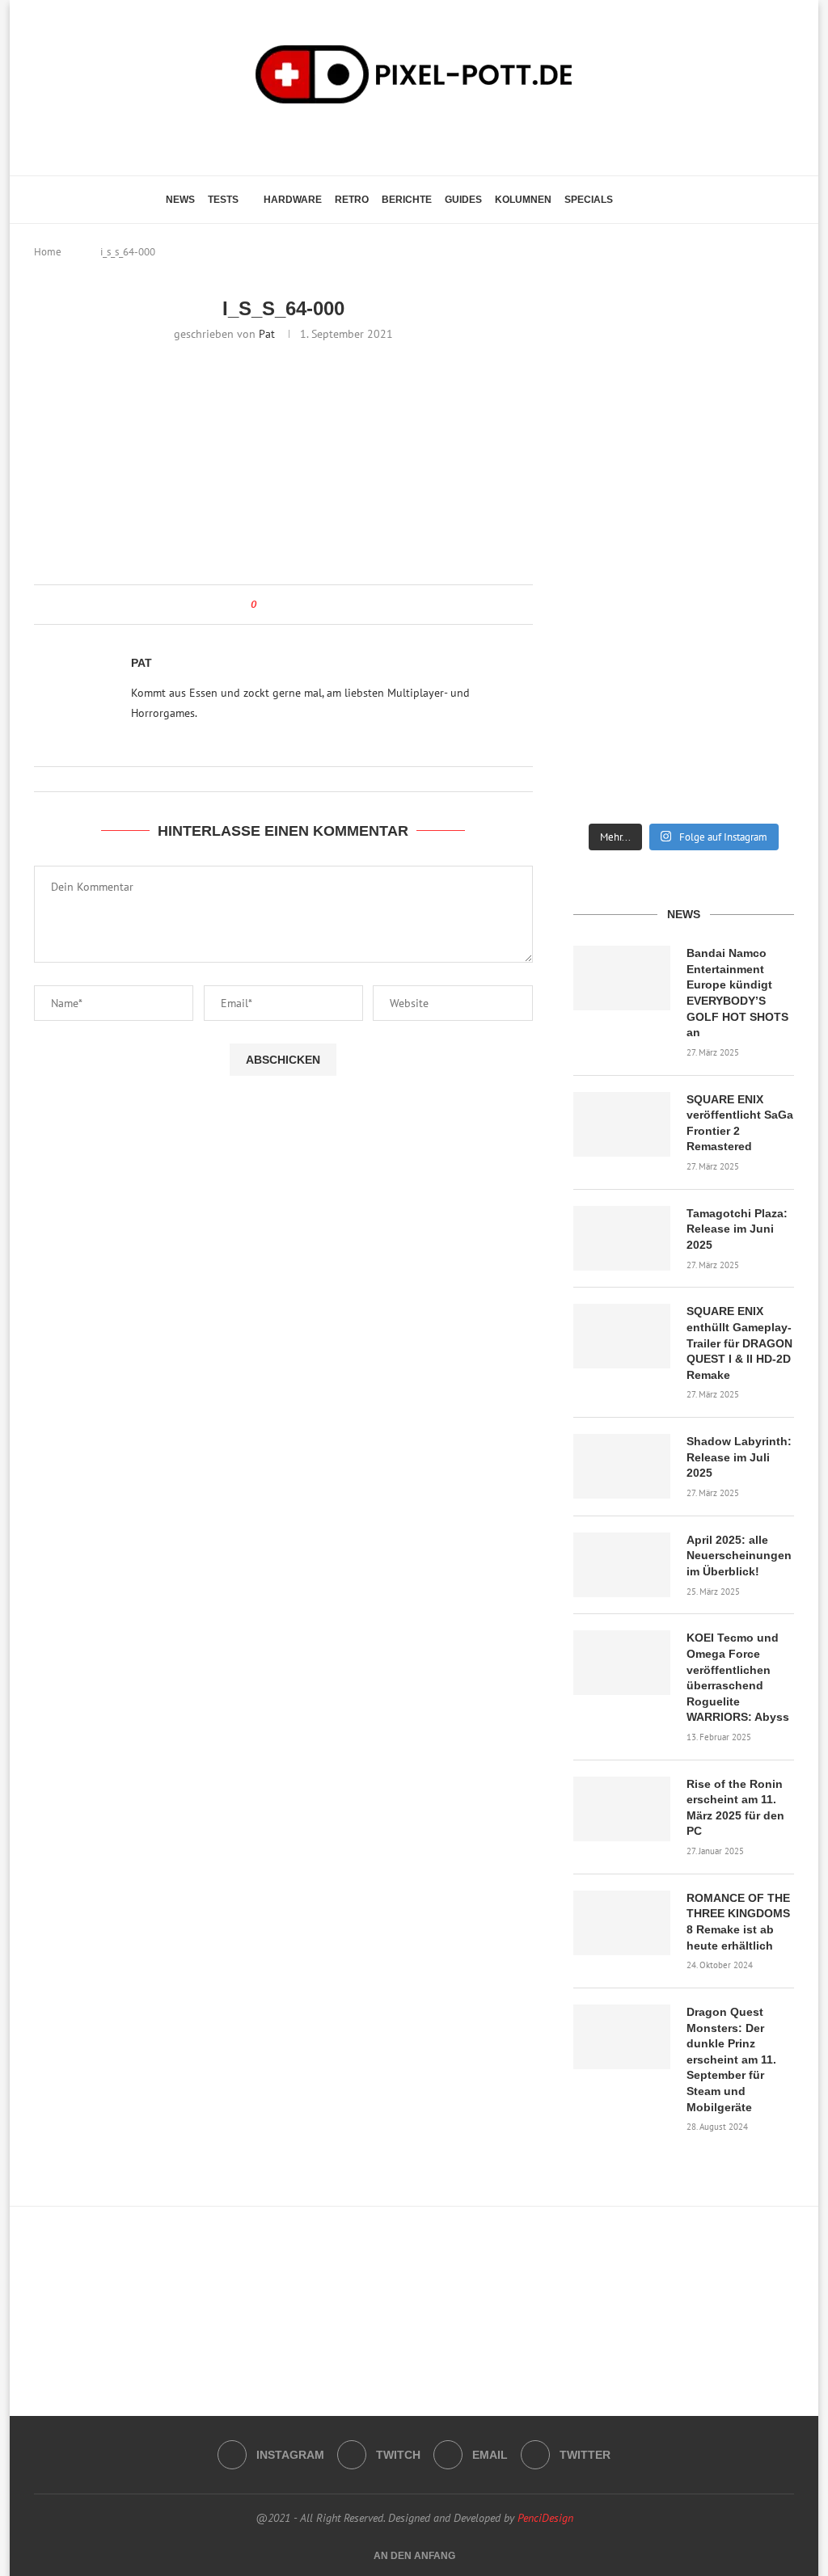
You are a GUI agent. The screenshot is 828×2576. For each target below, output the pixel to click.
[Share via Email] (305, 605)
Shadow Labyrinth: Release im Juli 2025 (739, 1457)
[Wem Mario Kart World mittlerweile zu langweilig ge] (683, 347)
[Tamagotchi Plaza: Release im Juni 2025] (622, 1238)
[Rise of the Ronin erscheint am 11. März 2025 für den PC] (622, 1809)
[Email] (430, 137)
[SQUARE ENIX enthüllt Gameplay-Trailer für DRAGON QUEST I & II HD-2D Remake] (622, 1336)
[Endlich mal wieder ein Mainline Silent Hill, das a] (760, 347)
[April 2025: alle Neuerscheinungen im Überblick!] (622, 1565)
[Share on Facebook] (283, 605)
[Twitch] (407, 137)
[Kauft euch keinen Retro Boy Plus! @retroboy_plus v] (760, 491)
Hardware (293, 200)
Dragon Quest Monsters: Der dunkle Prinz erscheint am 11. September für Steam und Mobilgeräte (731, 2060)
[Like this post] (265, 605)
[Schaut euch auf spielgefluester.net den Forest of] (607, 354)
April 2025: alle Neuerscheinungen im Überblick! (739, 1556)
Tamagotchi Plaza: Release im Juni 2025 (737, 1229)
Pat (267, 334)
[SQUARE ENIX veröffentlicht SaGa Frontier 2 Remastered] (622, 1124)
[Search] (654, 200)
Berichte (407, 200)
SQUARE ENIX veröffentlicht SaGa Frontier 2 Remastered (740, 1123)
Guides (463, 200)
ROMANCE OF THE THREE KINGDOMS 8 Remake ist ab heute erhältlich (738, 1922)
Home (48, 252)
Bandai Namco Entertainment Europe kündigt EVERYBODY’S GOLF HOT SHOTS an (737, 993)
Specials (589, 200)
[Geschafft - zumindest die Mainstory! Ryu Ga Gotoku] (683, 620)
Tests (223, 200)
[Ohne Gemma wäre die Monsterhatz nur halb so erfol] (760, 749)
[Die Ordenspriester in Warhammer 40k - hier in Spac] (607, 749)
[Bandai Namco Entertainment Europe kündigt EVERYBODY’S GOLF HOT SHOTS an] (622, 978)
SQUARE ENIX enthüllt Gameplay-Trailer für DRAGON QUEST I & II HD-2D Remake (739, 1343)
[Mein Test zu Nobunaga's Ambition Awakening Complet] (683, 491)
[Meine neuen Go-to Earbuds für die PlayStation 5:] (683, 749)
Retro (352, 200)
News (180, 200)
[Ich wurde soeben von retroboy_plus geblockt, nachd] (607, 491)
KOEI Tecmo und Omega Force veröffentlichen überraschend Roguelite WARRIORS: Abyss (738, 1677)
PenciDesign (545, 2518)
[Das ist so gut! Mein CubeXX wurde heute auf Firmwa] (607, 620)
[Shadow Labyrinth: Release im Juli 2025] (622, 1466)
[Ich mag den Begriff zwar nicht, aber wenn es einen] (760, 620)
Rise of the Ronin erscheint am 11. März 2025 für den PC (735, 1808)
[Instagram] (384, 137)
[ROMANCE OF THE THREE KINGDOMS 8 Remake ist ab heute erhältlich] (622, 1923)
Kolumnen (523, 200)
